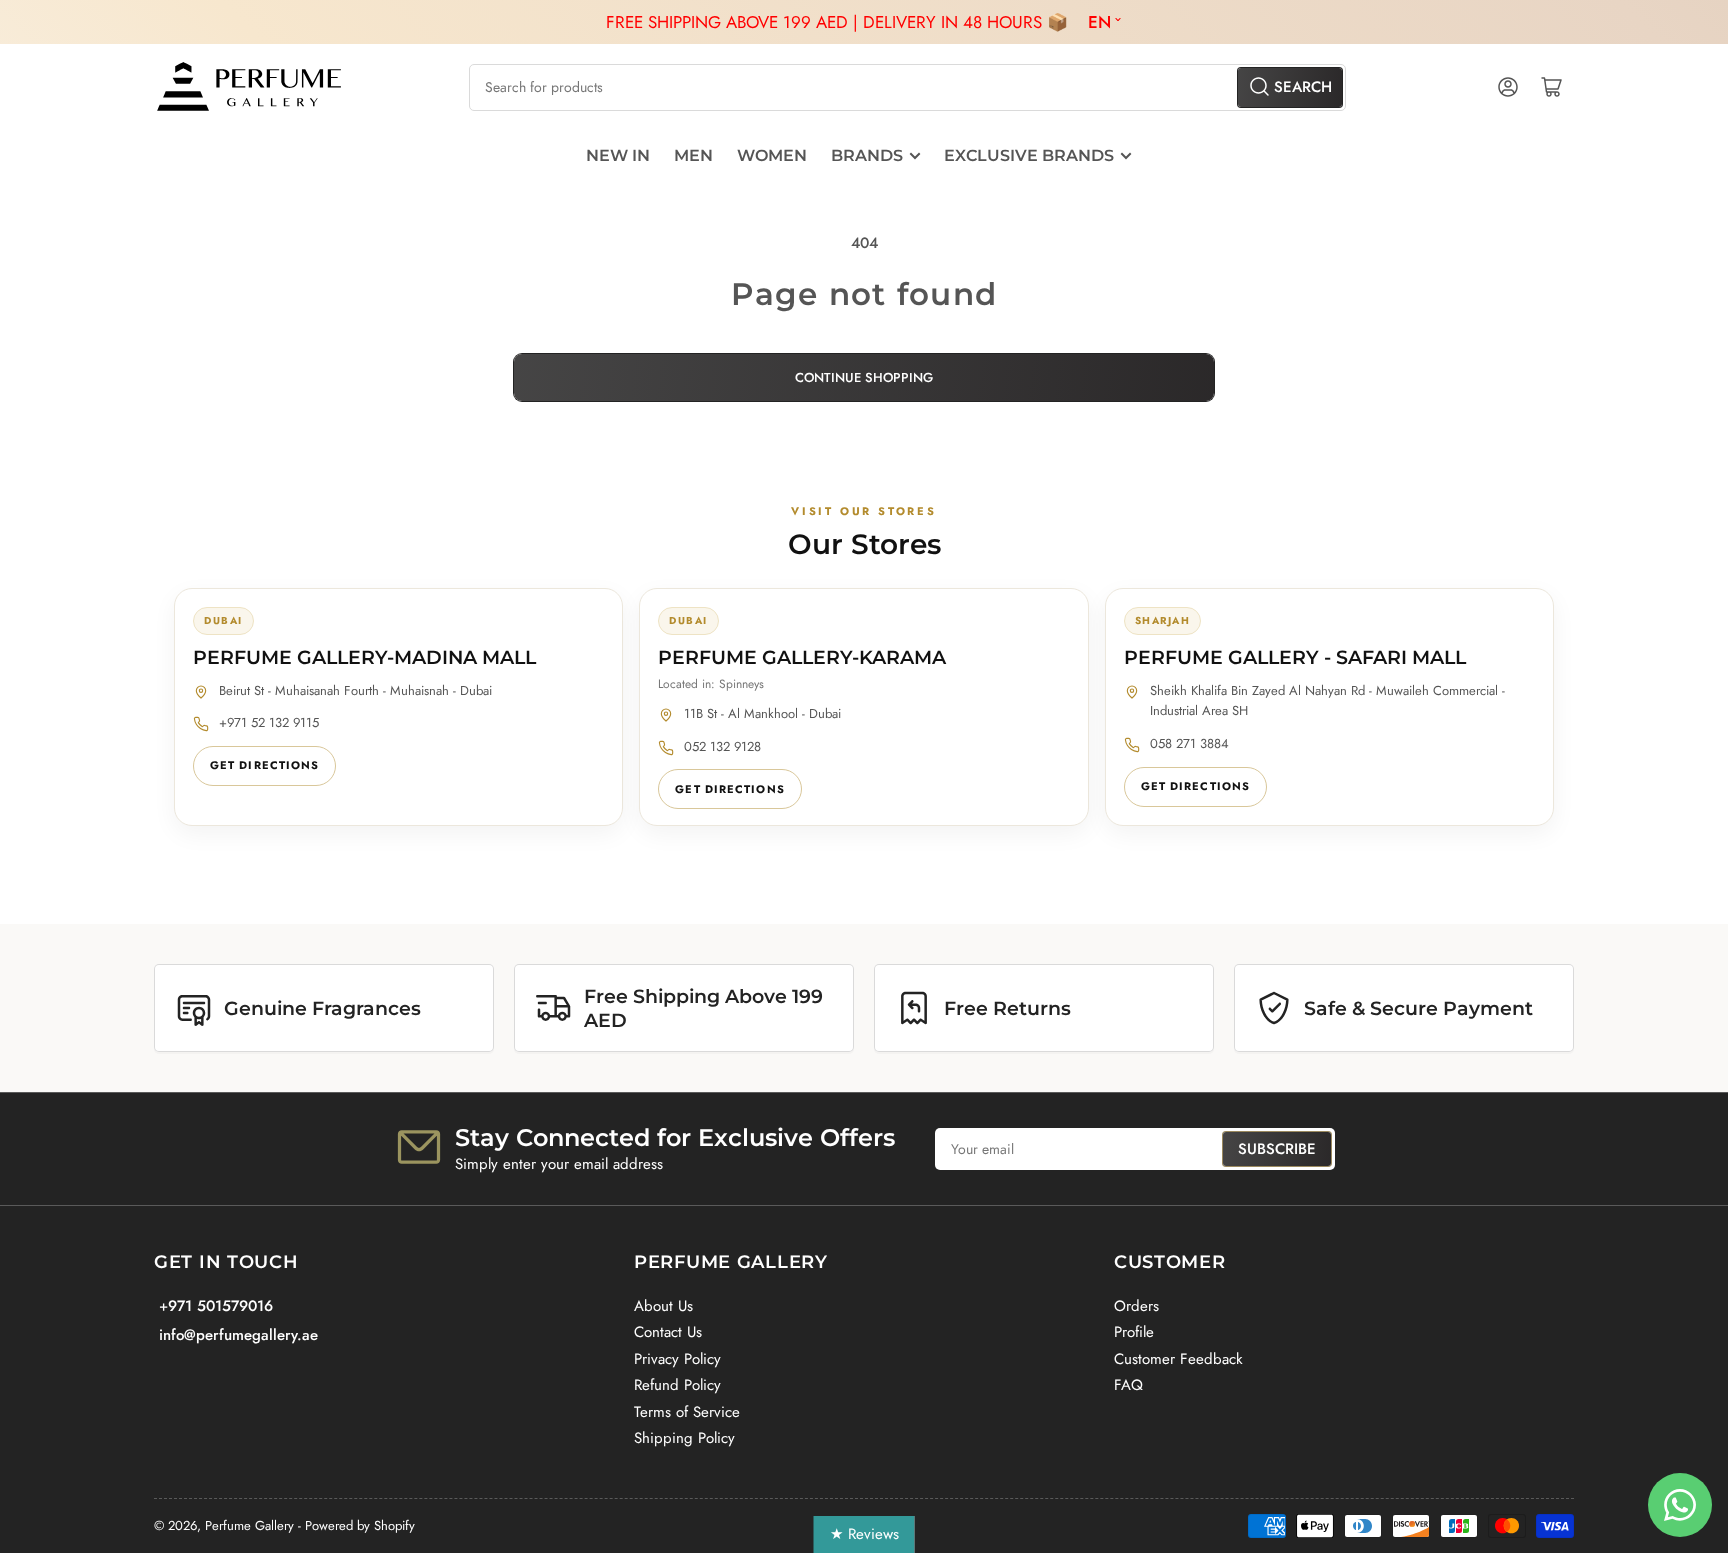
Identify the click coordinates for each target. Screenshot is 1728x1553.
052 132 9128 (722, 746)
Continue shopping (864, 377)
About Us (663, 1306)
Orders (1136, 1306)
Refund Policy (677, 1385)
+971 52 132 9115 (269, 722)
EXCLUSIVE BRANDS (1029, 155)
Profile (1134, 1332)
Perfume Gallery (249, 1525)
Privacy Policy (677, 1359)
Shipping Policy (684, 1438)
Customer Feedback (1178, 1359)
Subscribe (1277, 1149)
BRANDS (867, 155)
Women (772, 155)
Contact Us (668, 1332)
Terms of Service (687, 1412)
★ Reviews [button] (864, 1534)
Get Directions (264, 765)
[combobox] (907, 87)
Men (693, 155)
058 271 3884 (1189, 743)
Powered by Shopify (360, 1525)
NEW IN (618, 155)
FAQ (1128, 1385)
